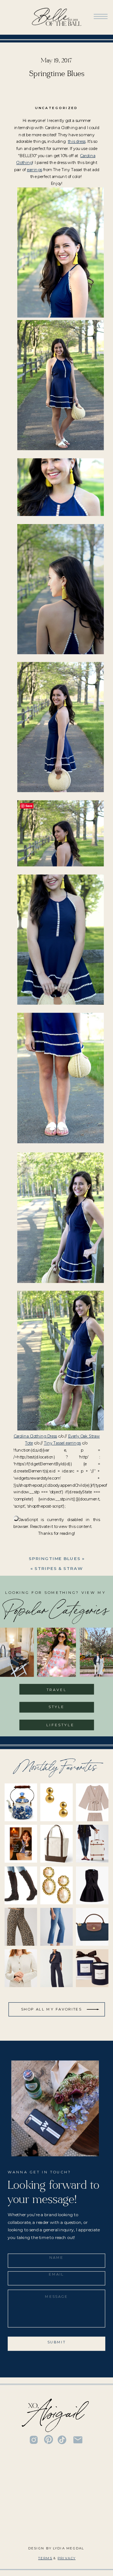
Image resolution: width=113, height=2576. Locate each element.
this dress (77, 141)
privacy (67, 2558)
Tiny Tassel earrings (62, 1443)
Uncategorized (56, 108)
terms (45, 2558)
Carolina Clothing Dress (35, 1436)
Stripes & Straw (59, 1568)
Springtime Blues (55, 1559)
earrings (34, 169)
